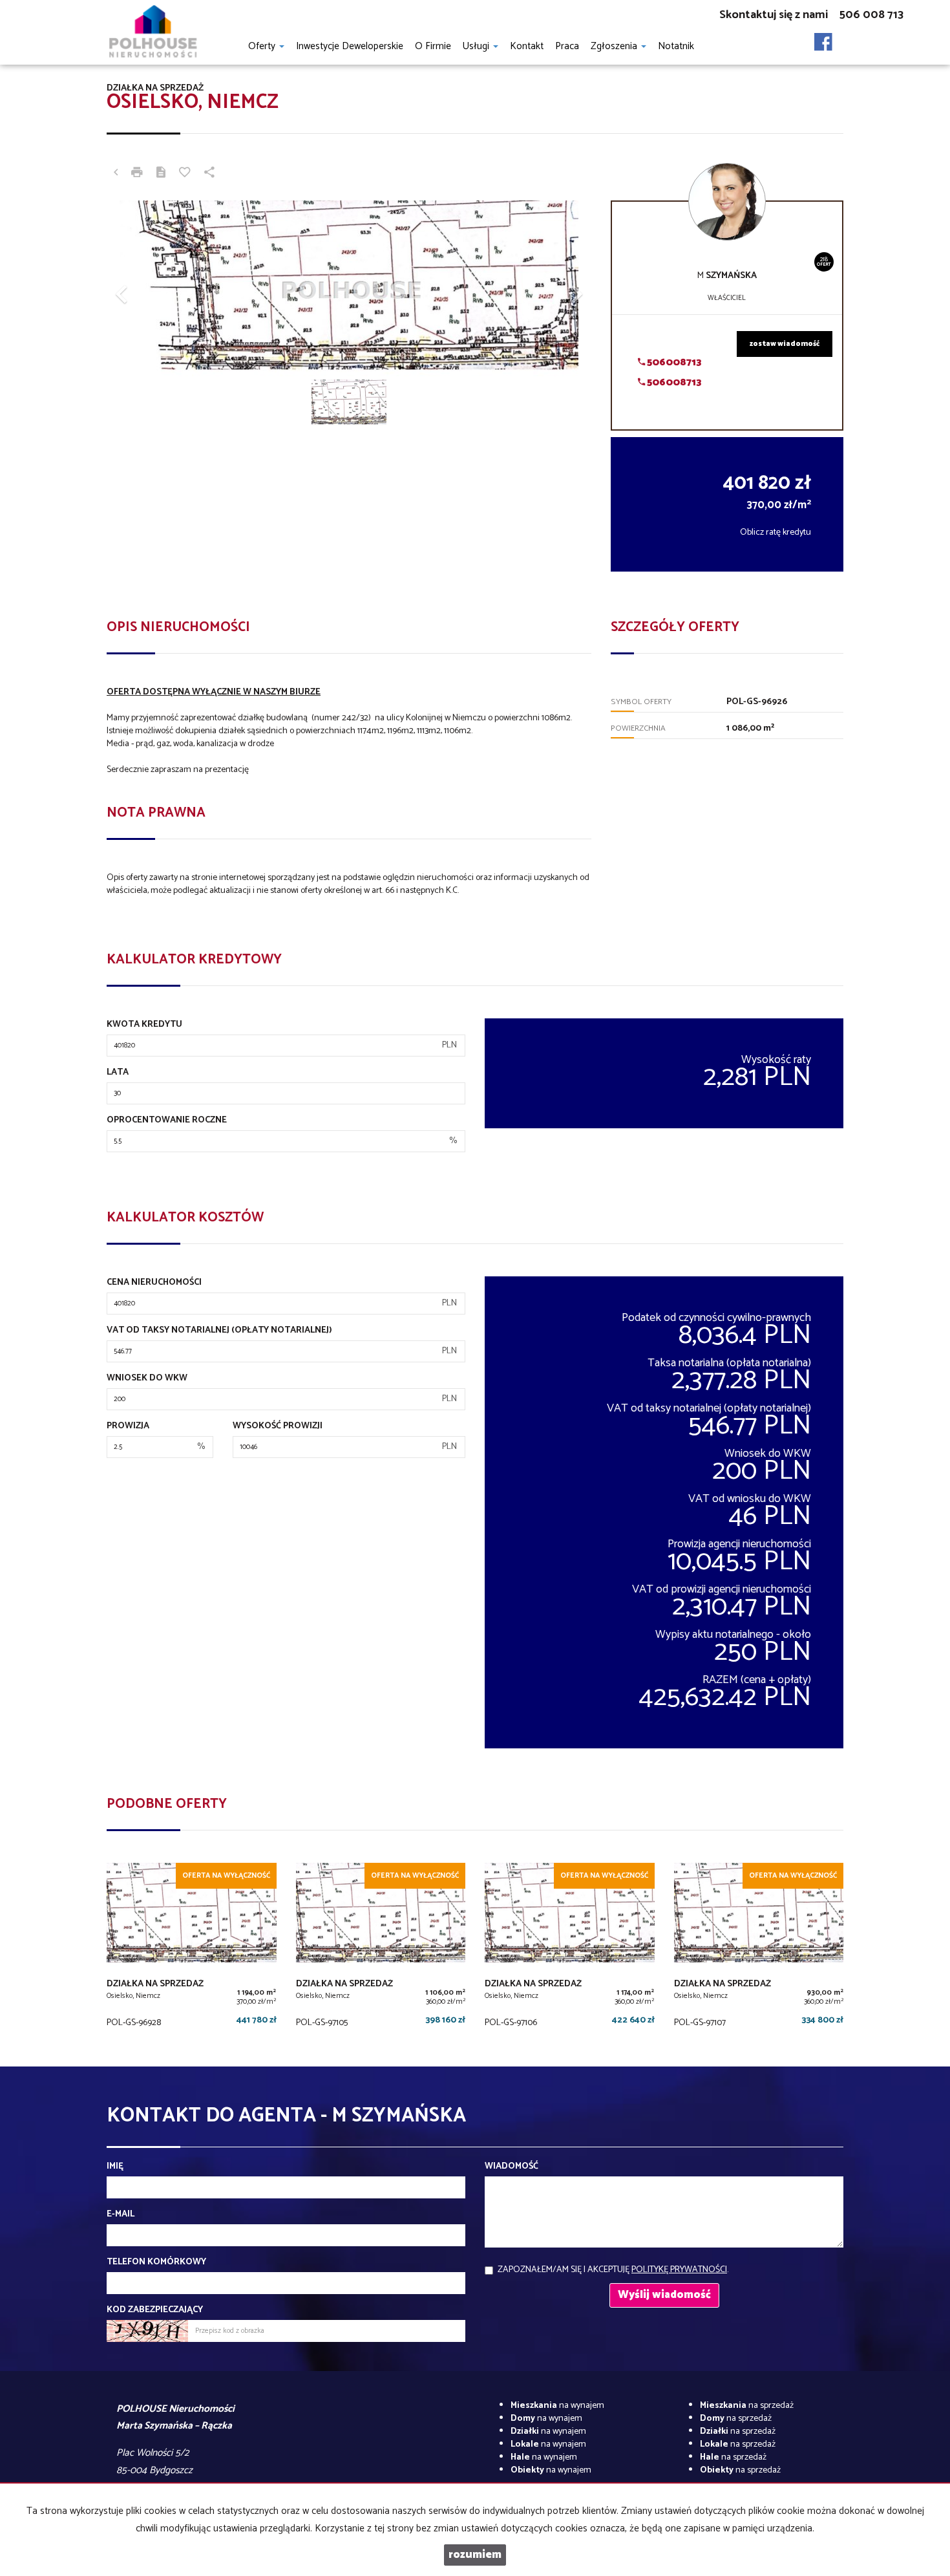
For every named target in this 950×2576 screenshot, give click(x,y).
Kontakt (527, 46)
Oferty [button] (263, 46)
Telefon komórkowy (156, 2262)
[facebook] (823, 38)
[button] (143, 288)
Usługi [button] (477, 46)
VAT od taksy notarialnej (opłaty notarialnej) (219, 1331)
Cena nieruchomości (154, 1283)
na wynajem (557, 2406)
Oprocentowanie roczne (167, 1121)
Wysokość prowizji (278, 1426)
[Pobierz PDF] (161, 174)
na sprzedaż (747, 2406)
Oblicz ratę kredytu (776, 532)
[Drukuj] (137, 174)
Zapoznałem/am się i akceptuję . (613, 2270)
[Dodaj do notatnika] (185, 174)
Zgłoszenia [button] (615, 46)
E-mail (121, 2215)
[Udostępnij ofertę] (209, 174)
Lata (118, 1073)
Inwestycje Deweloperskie (350, 46)
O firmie (433, 46)
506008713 (673, 362)
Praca (567, 46)
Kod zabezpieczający (155, 2310)
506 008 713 (871, 15)
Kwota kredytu (144, 1025)
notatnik (676, 46)
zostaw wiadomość (785, 344)
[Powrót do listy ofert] (116, 174)
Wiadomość (512, 2167)
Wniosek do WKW (147, 1379)
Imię (115, 2167)
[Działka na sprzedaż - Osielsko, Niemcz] (192, 1948)
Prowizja (128, 1426)
